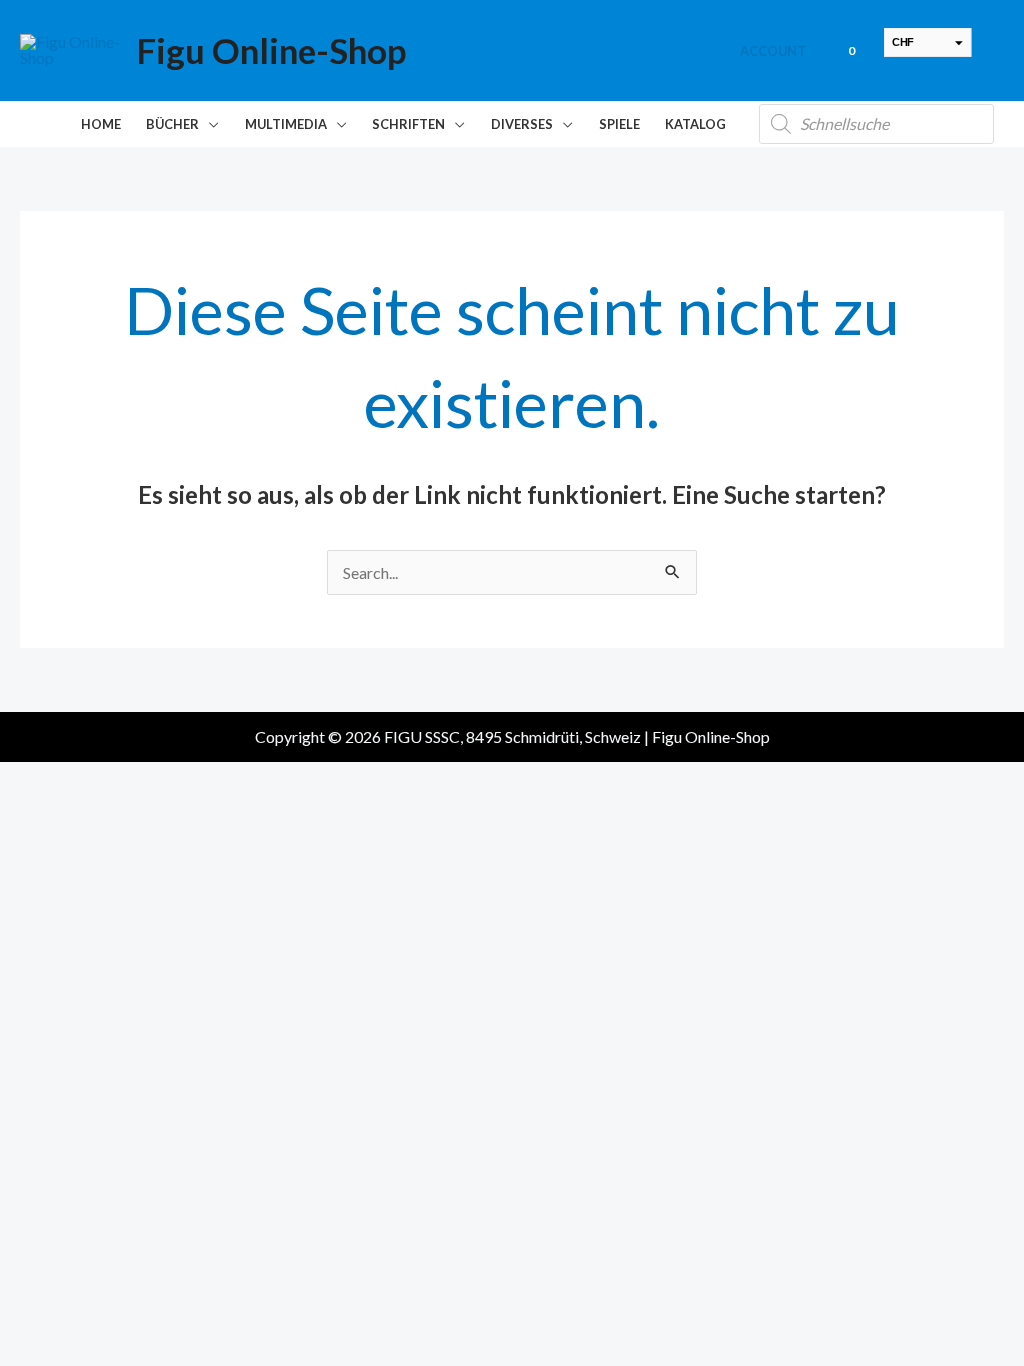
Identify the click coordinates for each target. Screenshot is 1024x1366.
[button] (209, 124)
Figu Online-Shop (271, 50)
